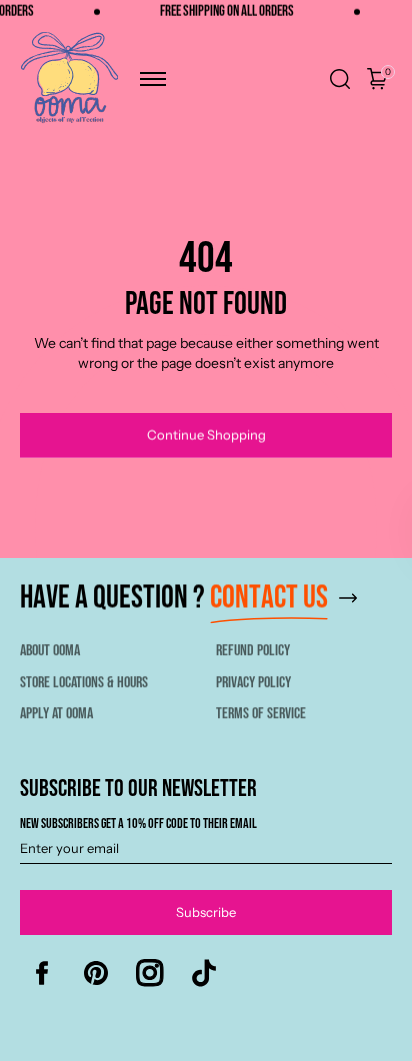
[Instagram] (150, 973)
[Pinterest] (96, 973)
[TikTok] (204, 973)
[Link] (206, 608)
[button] (153, 79)
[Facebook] (42, 973)
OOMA (167, 1052)
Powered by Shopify (251, 1052)
